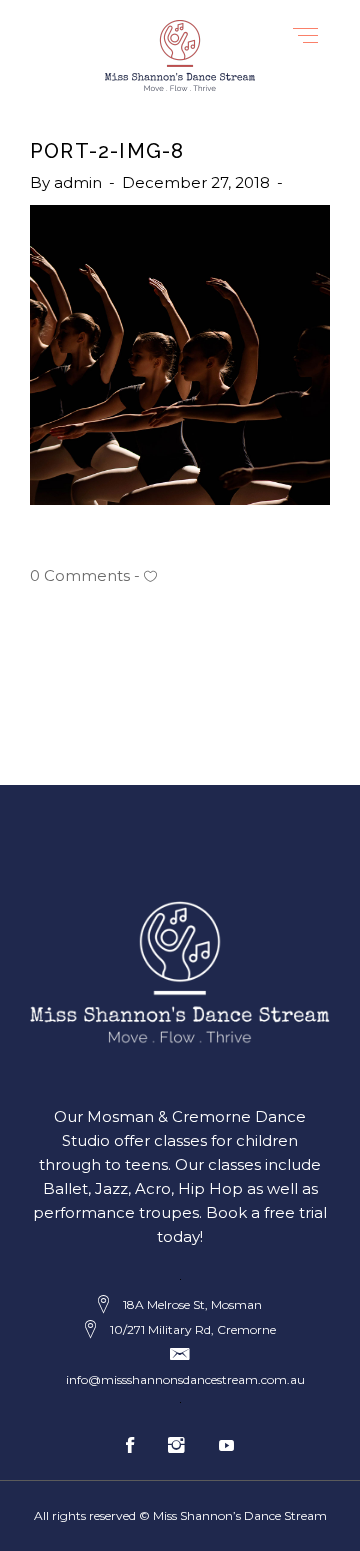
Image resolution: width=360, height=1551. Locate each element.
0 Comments (80, 575)
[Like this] (150, 576)
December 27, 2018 (198, 182)
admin (80, 182)
